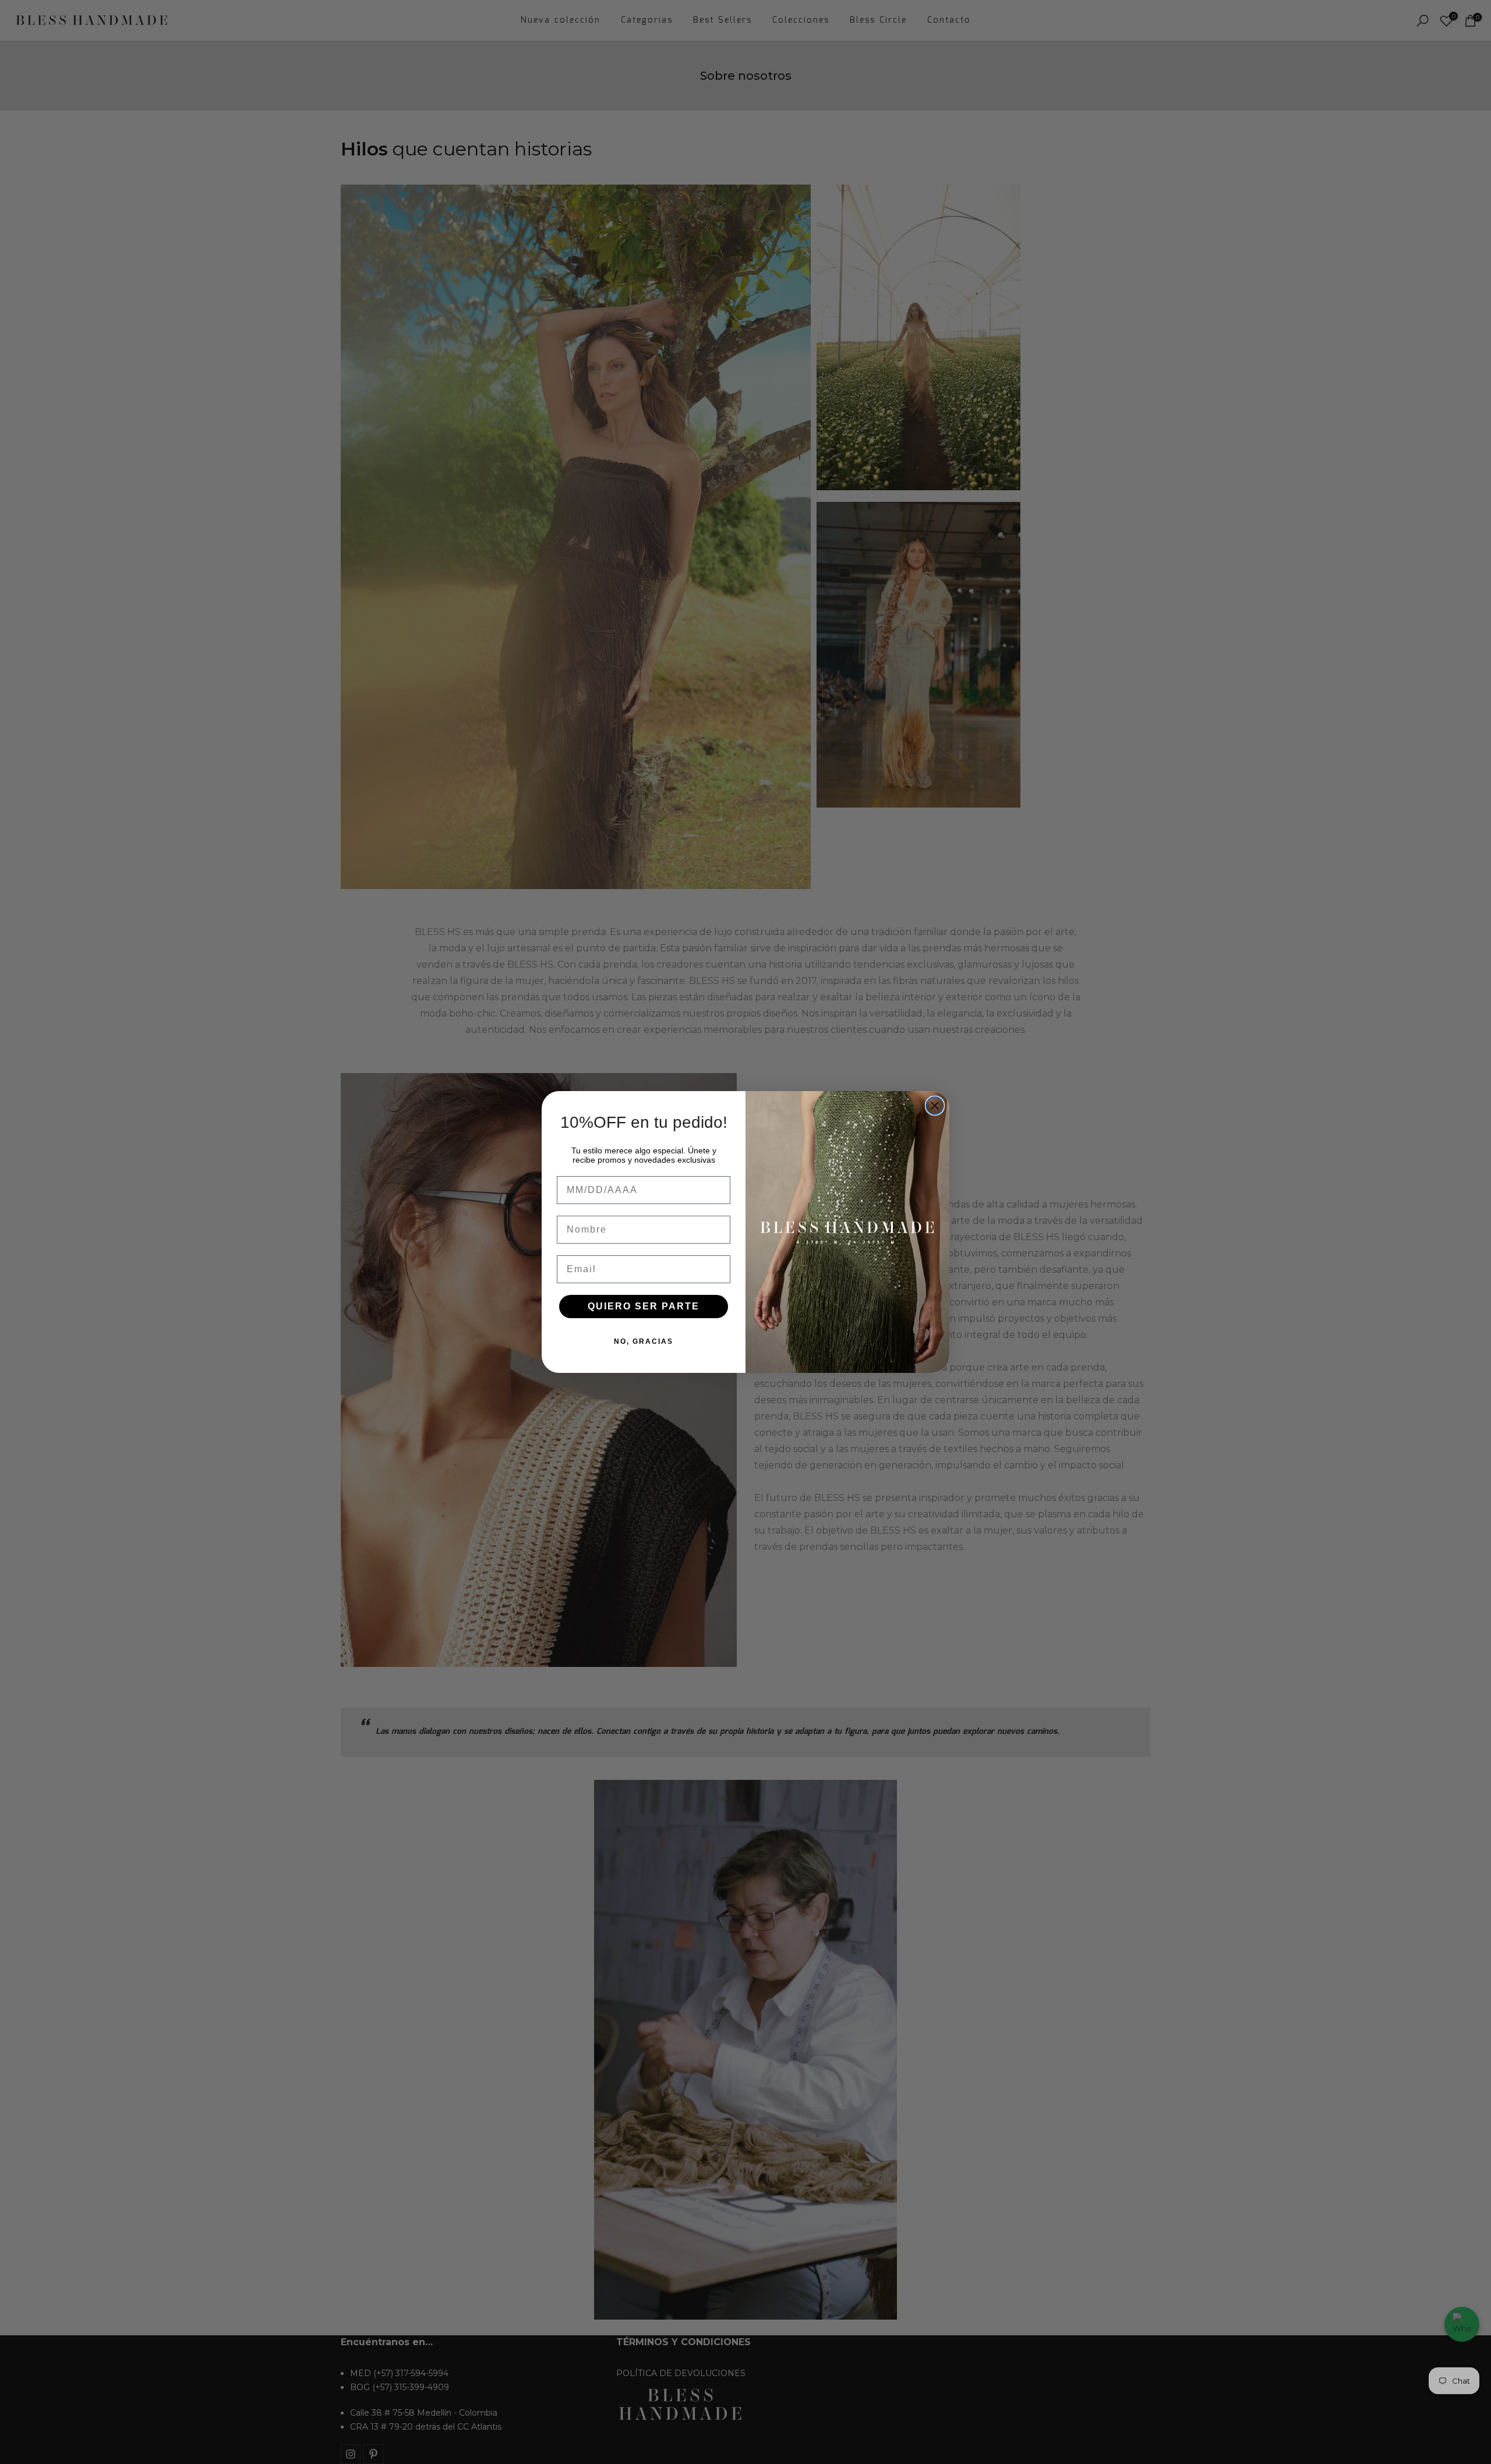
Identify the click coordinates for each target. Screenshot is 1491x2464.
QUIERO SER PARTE (644, 1306)
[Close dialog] (935, 1106)
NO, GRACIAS (644, 1341)
